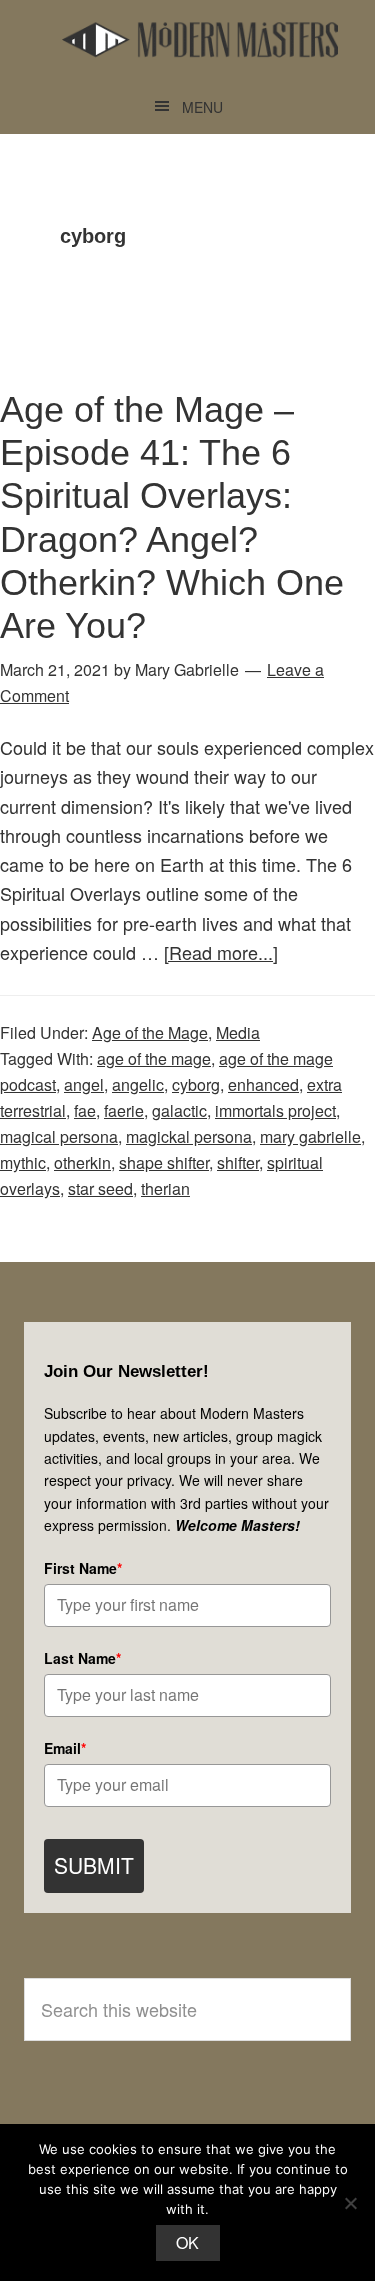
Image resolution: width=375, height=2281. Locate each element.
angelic (138, 1084)
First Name (83, 1568)
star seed (100, 1188)
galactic (179, 1110)
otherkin (82, 1162)
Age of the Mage (150, 1032)
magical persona (59, 1136)
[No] (350, 2203)
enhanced (263, 1084)
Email (65, 1748)
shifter (238, 1162)
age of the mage (154, 1058)
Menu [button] (202, 107)
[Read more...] (221, 952)
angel (84, 1084)
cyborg (196, 1084)
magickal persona (189, 1136)
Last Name (82, 1658)
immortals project (275, 1110)
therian (165, 1188)
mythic (23, 1162)
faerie (124, 1110)
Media (238, 1032)
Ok (188, 2242)
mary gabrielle (310, 1136)
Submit (94, 1865)
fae (85, 1110)
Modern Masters (200, 40)
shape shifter (164, 1162)
